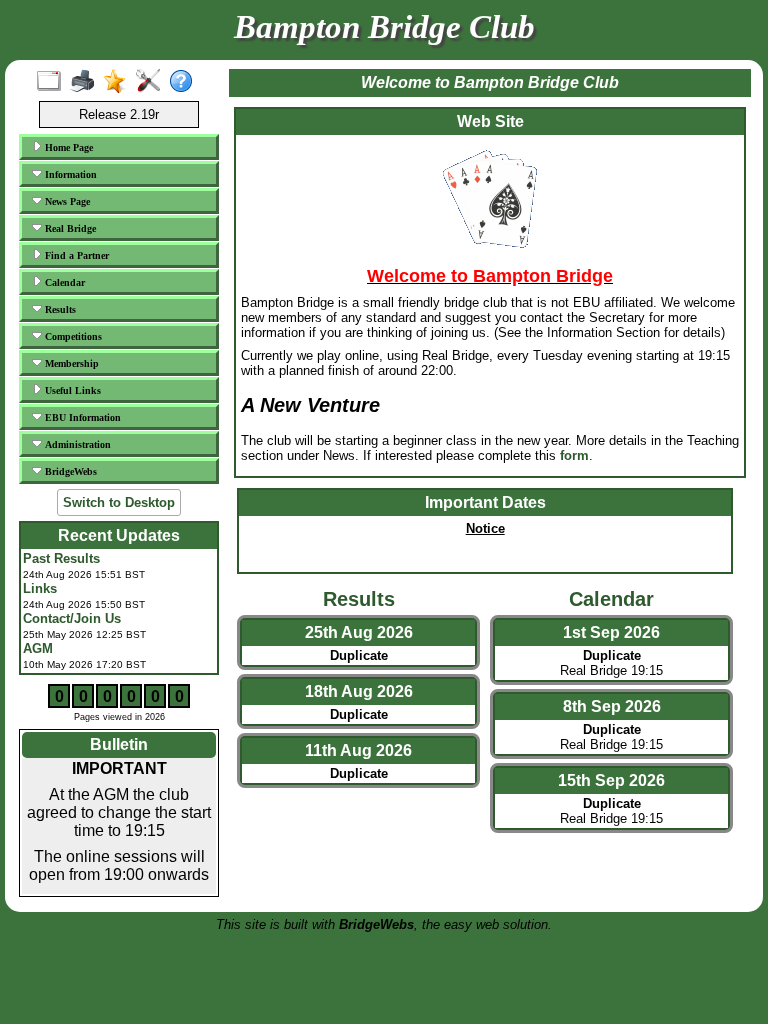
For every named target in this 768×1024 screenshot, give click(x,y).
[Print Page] (86, 82)
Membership (70, 363)
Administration (76, 444)
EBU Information (81, 417)
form (574, 455)
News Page (66, 201)
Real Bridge (69, 228)
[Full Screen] (53, 82)
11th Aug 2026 (358, 750)
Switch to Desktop (119, 502)
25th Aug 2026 (359, 632)
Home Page (67, 147)
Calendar (63, 282)
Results (59, 309)
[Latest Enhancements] (119, 82)
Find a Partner (75, 255)
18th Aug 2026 (359, 691)
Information (69, 174)
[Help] (185, 82)
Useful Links (71, 390)
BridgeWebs (69, 471)
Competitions (72, 336)
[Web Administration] (152, 82)
